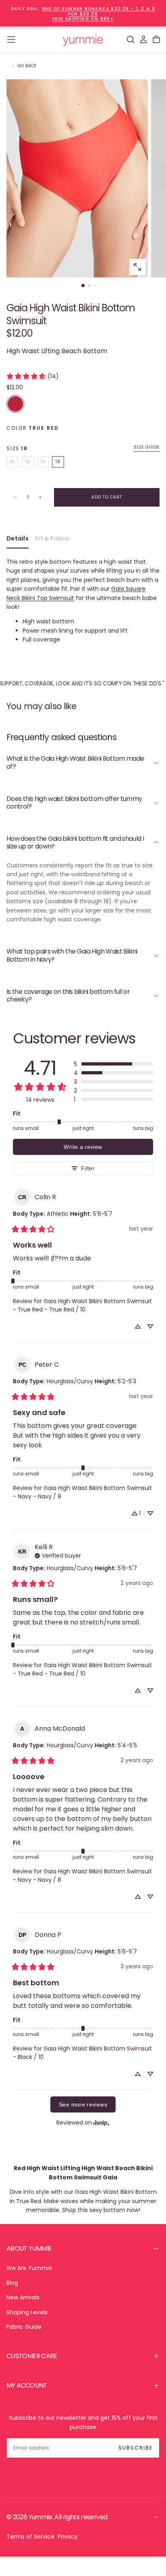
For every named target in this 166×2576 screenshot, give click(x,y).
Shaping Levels (27, 2312)
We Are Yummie (29, 2268)
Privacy (68, 2537)
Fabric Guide (24, 2327)
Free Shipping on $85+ (83, 19)
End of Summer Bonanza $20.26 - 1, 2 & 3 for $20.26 (99, 11)
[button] (11, 39)
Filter (88, 1168)
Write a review (83, 1147)
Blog (12, 2283)
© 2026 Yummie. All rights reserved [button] (57, 2517)
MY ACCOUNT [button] (27, 2385)
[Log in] (143, 39)
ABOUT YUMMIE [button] (29, 2248)
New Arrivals (23, 2297)
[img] (58, 1555)
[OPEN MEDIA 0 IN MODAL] (137, 267)
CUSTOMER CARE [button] (32, 2356)
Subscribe (136, 2448)
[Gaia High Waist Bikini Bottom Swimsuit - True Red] (15, 404)
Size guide (147, 448)
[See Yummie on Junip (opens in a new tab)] (102, 2122)
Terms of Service (30, 2537)
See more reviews (83, 2104)
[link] (32, 376)
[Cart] (156, 39)
